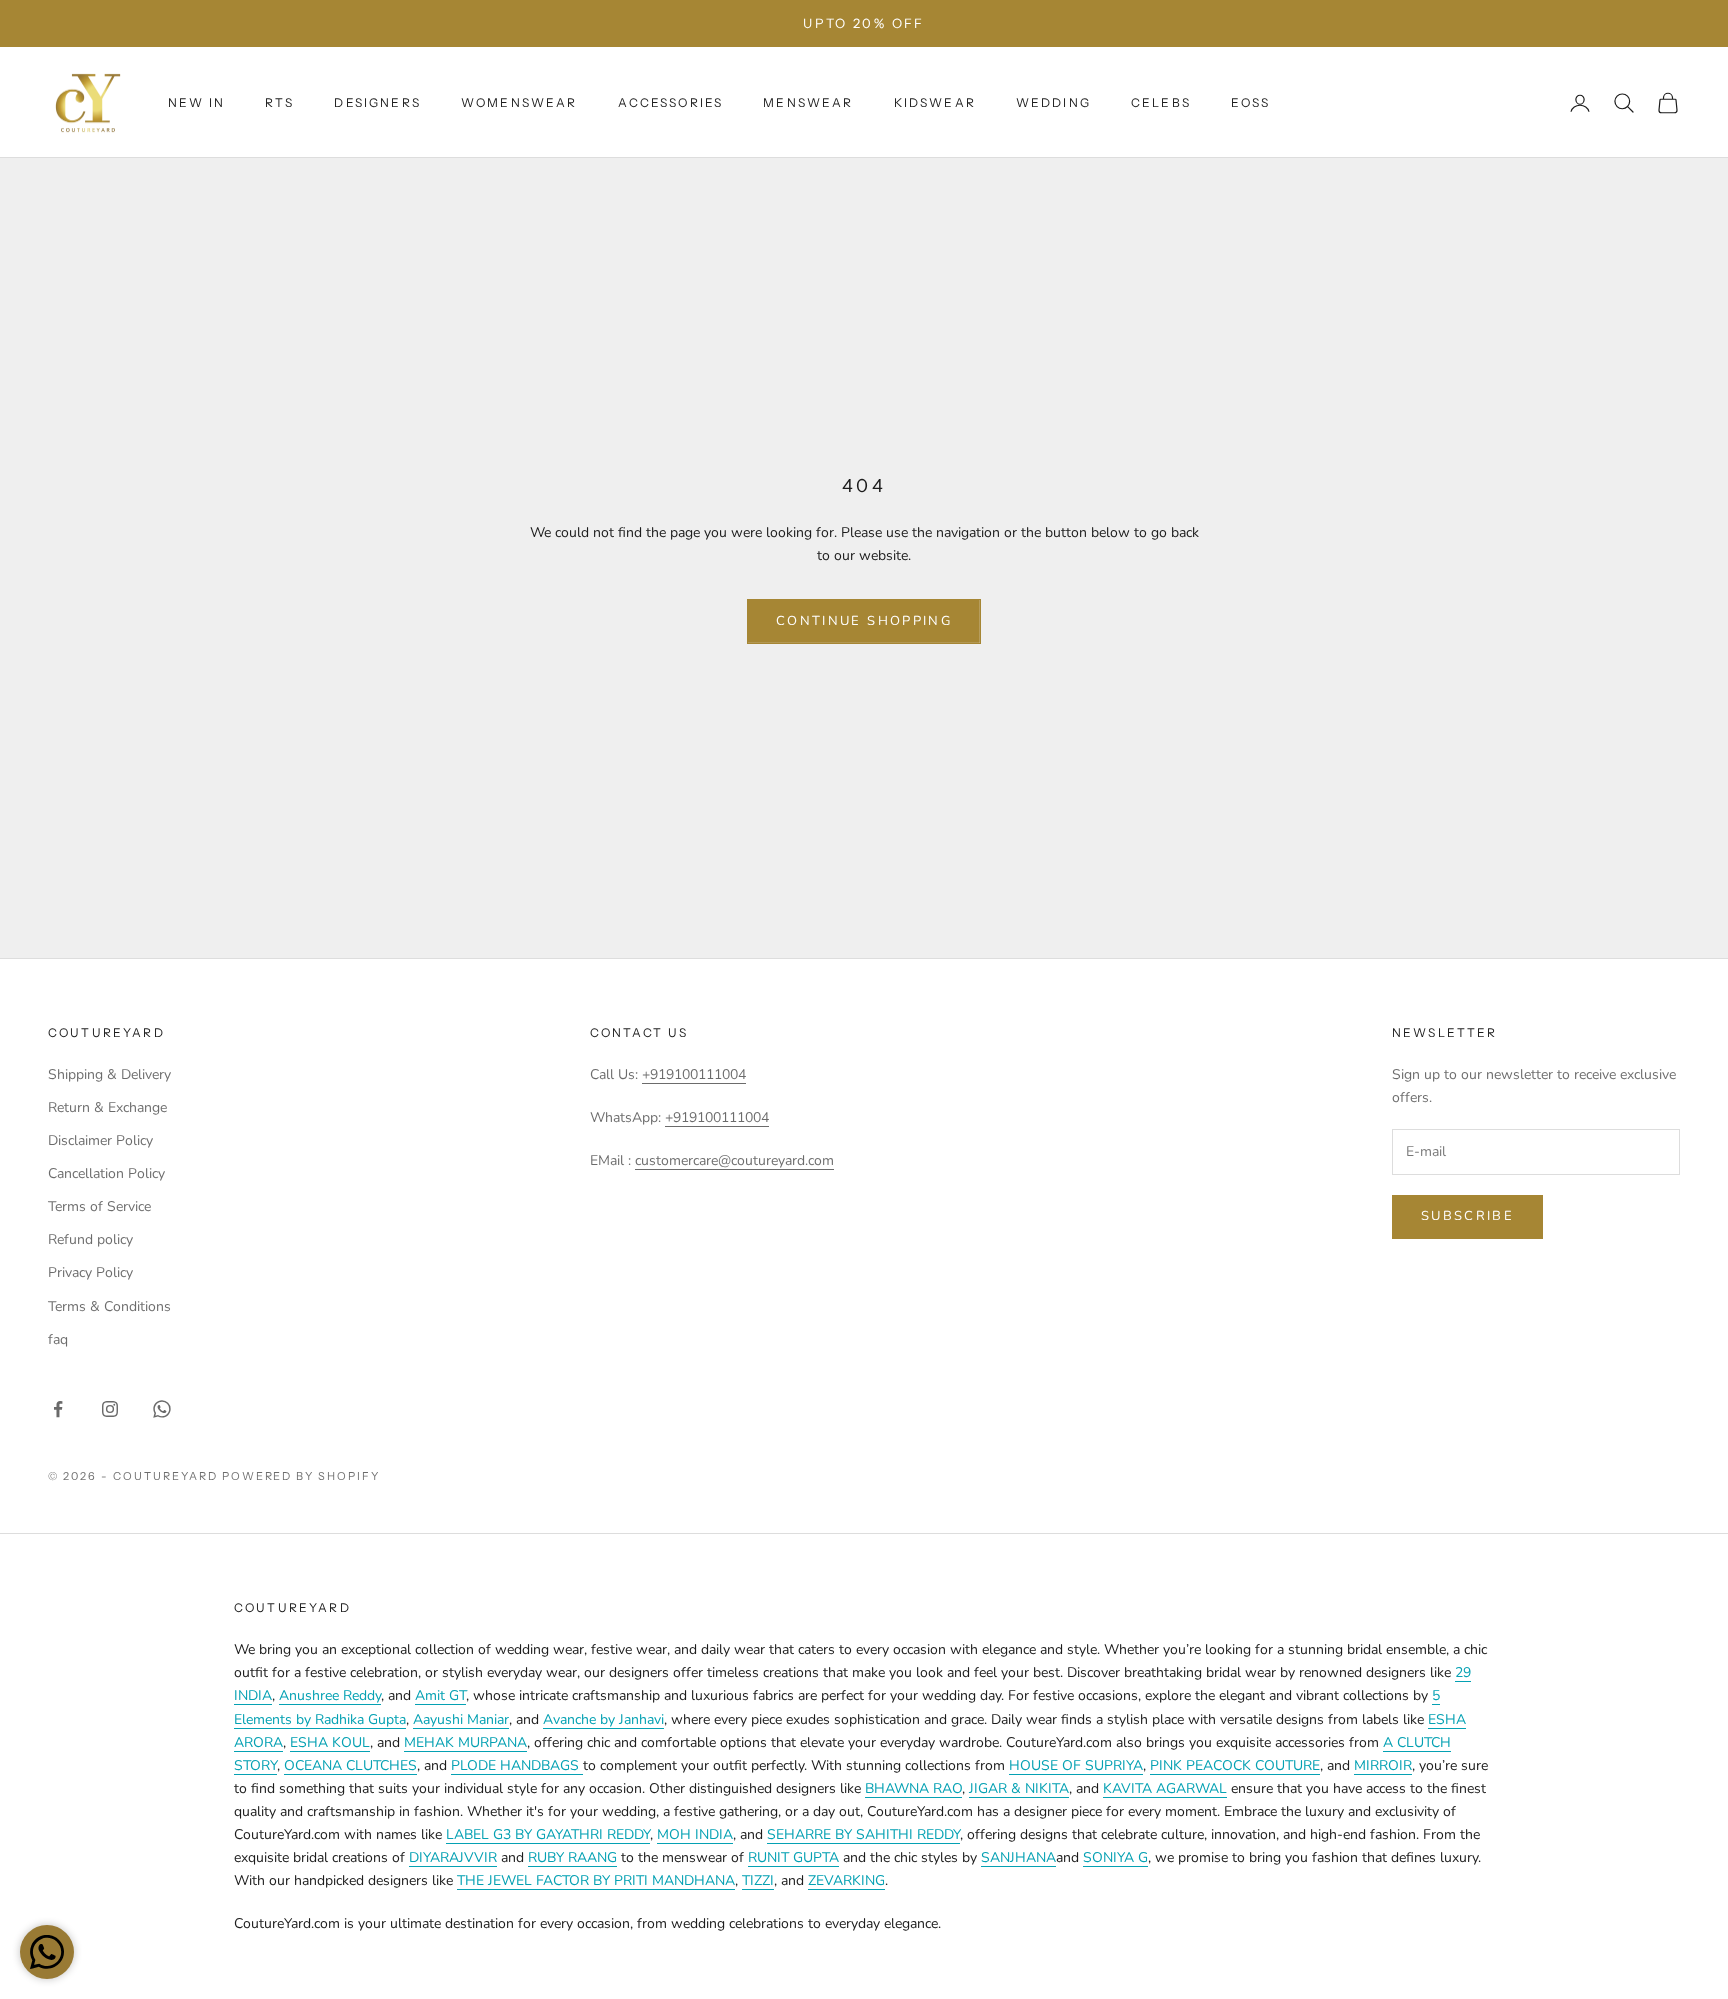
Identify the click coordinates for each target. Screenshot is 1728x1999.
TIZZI (758, 1880)
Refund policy (90, 1239)
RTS (279, 102)
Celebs (1161, 102)
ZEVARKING (846, 1880)
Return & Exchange (107, 1107)
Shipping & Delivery (109, 1074)
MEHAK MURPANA (465, 1742)
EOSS (1251, 102)
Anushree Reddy (330, 1695)
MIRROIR (1383, 1765)
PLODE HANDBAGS (517, 1765)
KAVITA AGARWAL (1165, 1788)
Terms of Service (99, 1206)
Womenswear (519, 102)
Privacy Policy (90, 1272)
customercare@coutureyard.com (734, 1160)
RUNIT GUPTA (793, 1857)
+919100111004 (694, 1074)
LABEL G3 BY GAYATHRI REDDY (548, 1834)
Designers (377, 102)
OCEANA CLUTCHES (350, 1765)
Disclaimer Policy (100, 1140)
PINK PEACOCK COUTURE (1235, 1765)
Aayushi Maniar (461, 1719)
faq (58, 1339)
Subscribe (1467, 1216)
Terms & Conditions (109, 1306)
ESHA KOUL (330, 1742)
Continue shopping (864, 621)
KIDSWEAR (935, 102)
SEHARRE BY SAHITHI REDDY (863, 1834)
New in (196, 102)
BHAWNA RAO (913, 1788)
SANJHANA (1018, 1857)
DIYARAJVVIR (453, 1857)
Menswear (808, 102)
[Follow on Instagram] (110, 1409)
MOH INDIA (695, 1834)
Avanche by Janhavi (603, 1719)
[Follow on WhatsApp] (162, 1409)
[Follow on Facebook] (58, 1409)
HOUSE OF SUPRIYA (1076, 1765)
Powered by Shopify (301, 1476)
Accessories (671, 102)
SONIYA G (1115, 1857)
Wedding (1053, 102)
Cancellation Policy (106, 1173)
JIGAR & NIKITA (1019, 1788)
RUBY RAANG (572, 1857)
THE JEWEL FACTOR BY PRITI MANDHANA (596, 1880)
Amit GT (440, 1695)
